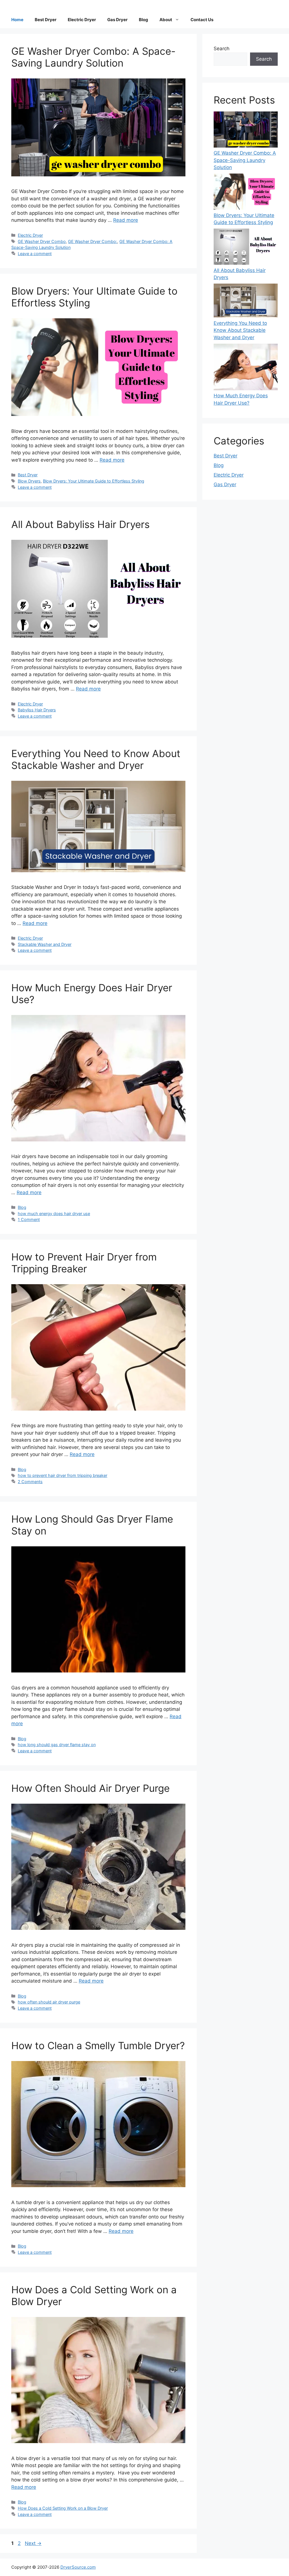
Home (17, 20)
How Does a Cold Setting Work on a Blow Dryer (63, 2508)
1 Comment (29, 1219)
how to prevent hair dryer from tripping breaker (63, 1475)
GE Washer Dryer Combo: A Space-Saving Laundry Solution (93, 57)
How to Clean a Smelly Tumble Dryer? (98, 2046)
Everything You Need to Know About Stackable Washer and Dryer (96, 759)
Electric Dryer (82, 20)
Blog (144, 20)
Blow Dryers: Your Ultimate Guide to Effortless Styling (94, 481)
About (166, 20)
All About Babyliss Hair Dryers (80, 524)
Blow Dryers (29, 481)
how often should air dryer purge (49, 2002)
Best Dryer (46, 20)
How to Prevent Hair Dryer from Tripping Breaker (84, 1263)
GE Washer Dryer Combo (42, 241)
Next (33, 2543)
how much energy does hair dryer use (54, 1214)
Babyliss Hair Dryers (37, 710)
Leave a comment (35, 254)
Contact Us (202, 20)
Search (222, 49)
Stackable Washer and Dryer (45, 944)
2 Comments (30, 1482)
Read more (126, 220)
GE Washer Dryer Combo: (93, 241)
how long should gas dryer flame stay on (57, 1745)
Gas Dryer (117, 20)
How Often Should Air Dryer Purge (90, 1788)
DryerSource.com (78, 2567)
